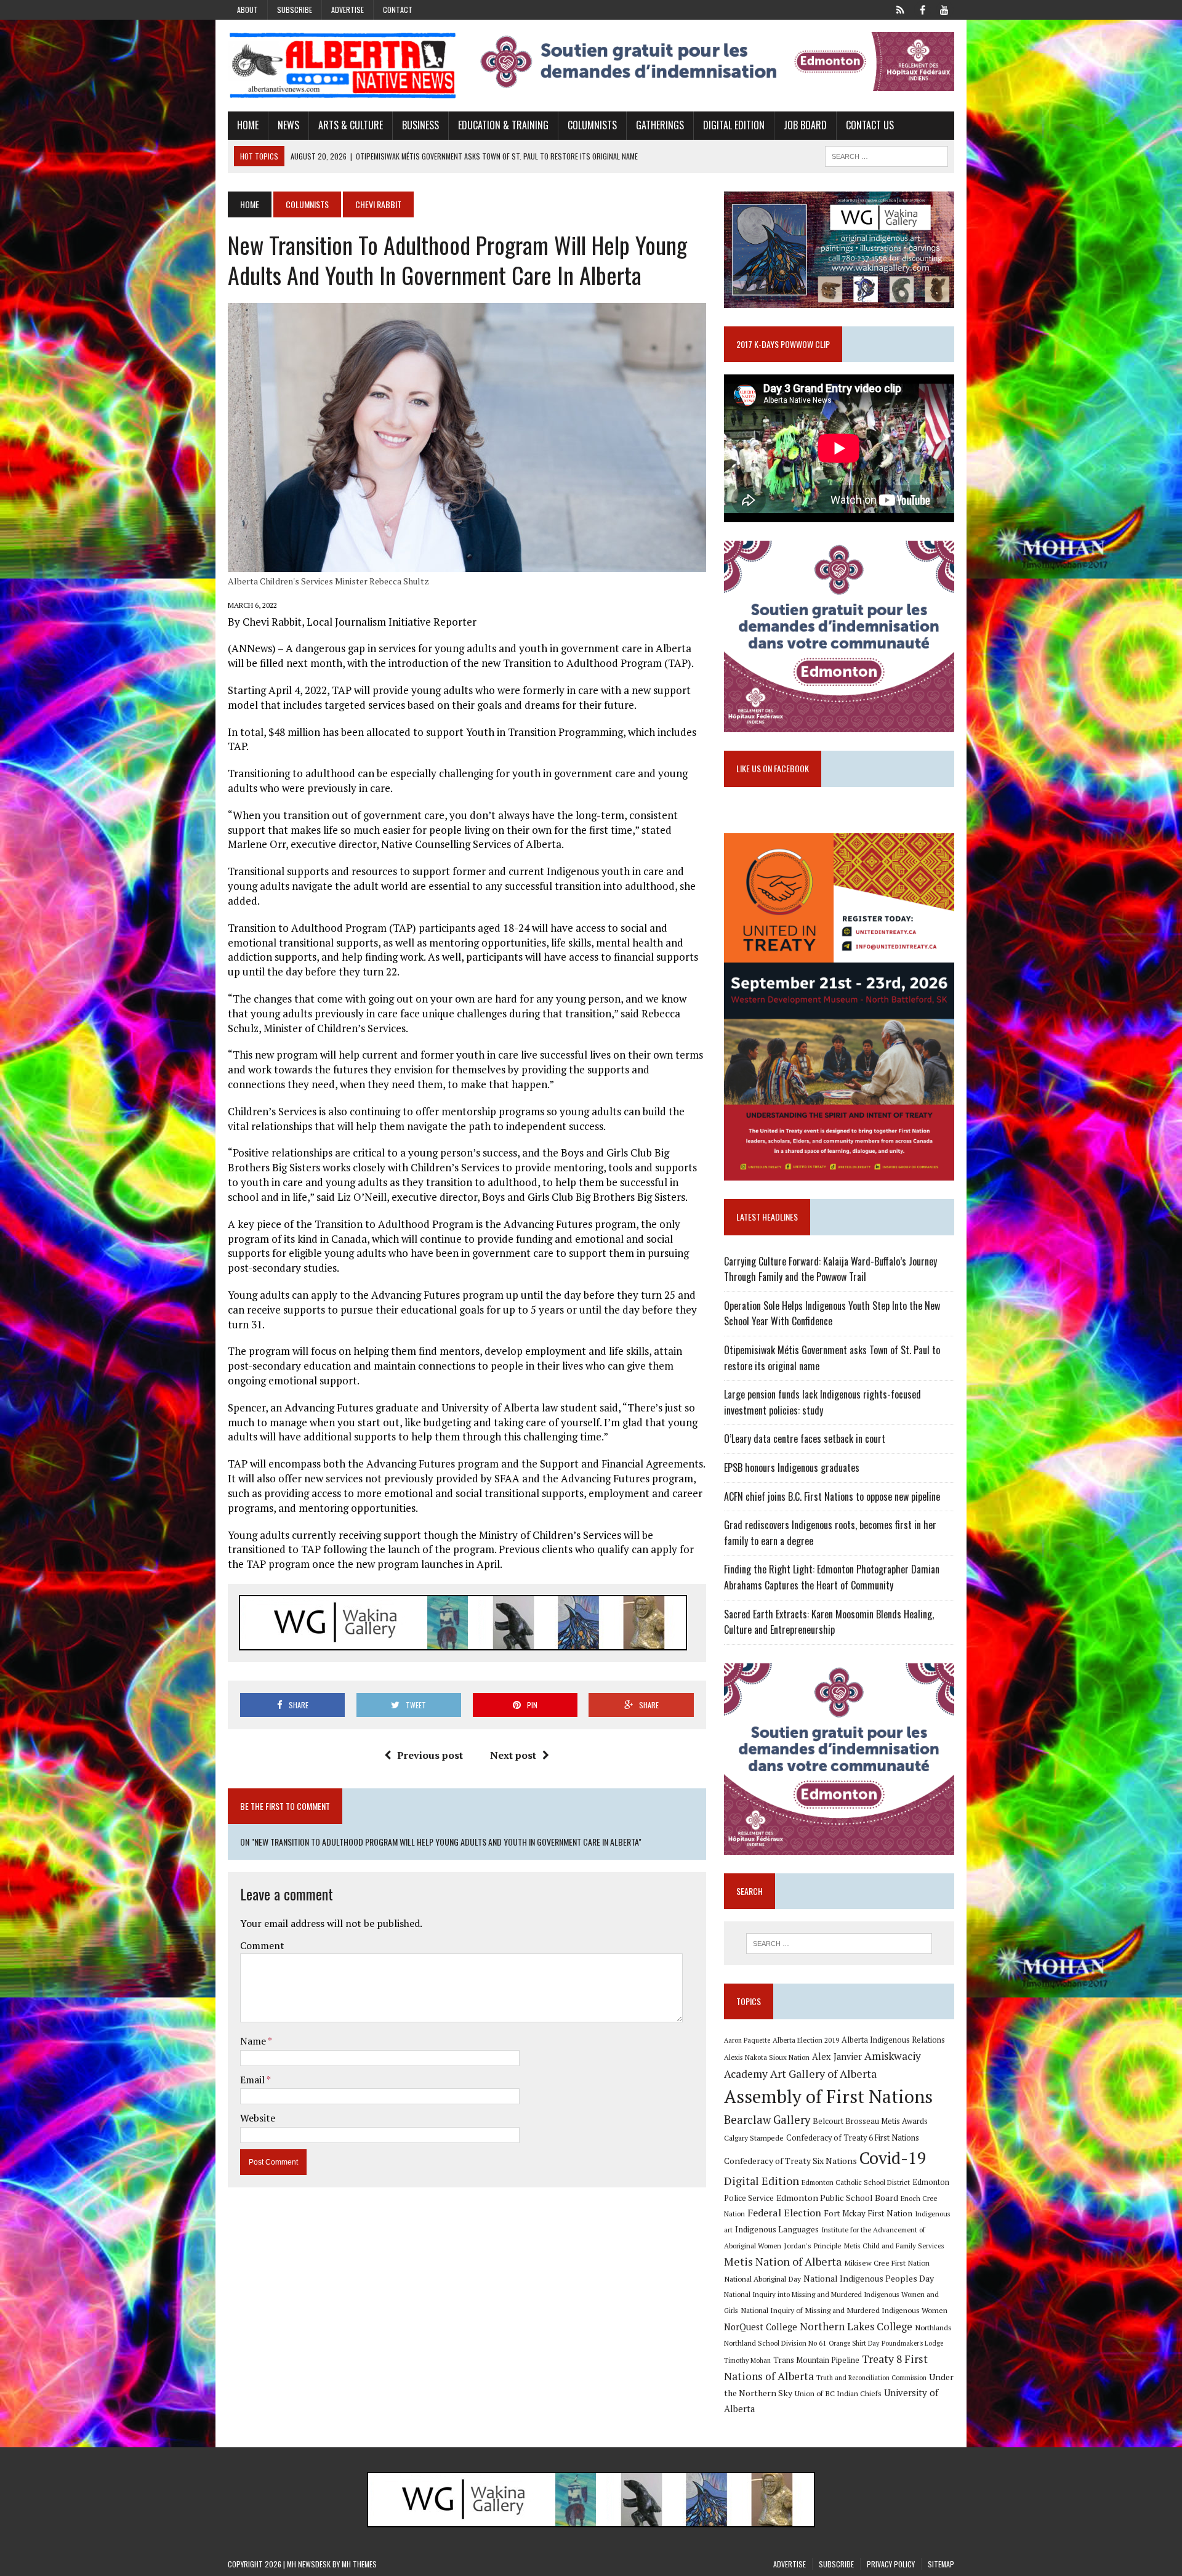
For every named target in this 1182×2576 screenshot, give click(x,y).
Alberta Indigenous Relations (893, 2040)
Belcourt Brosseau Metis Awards (870, 2121)
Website (258, 2118)
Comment (262, 1945)
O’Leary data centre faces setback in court (805, 1439)
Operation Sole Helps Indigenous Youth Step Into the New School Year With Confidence (832, 1314)
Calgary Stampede (754, 2138)
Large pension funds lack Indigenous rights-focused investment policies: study (822, 1402)
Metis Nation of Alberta (783, 2261)
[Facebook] (922, 9)
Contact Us (870, 125)
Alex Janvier (837, 2057)
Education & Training (503, 125)
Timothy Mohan (747, 2360)
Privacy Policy (891, 2564)
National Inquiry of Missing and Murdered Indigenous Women (844, 2310)
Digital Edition (734, 125)
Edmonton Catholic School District (856, 2182)
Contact (398, 10)
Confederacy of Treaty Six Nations (790, 2161)
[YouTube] (944, 9)
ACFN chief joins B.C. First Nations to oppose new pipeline (832, 1496)
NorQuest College (761, 2327)
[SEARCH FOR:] (886, 155)
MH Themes (359, 2564)
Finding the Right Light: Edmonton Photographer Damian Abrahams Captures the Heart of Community (832, 1577)
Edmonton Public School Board (837, 2198)
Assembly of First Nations (828, 2096)
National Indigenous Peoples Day (869, 2278)
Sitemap (941, 2564)
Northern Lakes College (856, 2326)
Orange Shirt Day (854, 2343)
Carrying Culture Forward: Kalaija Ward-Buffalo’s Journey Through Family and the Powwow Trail (830, 1269)
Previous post (430, 1755)
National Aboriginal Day (762, 2279)
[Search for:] (839, 1944)
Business (420, 125)
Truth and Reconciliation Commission (871, 2378)
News (288, 125)
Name (254, 2041)
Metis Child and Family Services (894, 2246)
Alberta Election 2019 (806, 2040)
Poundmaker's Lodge (912, 2343)
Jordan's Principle (813, 2245)
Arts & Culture (351, 125)
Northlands (933, 2327)
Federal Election (784, 2213)
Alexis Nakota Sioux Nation (767, 2057)
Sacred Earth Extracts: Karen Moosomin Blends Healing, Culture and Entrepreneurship (829, 1622)
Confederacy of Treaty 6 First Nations (853, 2138)
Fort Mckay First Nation (868, 2213)
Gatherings (660, 125)
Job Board (805, 125)
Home (248, 125)
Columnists (592, 125)
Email (253, 2080)
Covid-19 (893, 2158)
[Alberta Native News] (343, 66)
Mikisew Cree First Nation (887, 2263)
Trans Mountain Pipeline (816, 2360)
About (247, 10)
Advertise (348, 10)
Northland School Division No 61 (775, 2343)
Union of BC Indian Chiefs (838, 2393)
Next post (513, 1755)
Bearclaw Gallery (767, 2120)
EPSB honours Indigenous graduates (792, 1468)
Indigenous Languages (777, 2229)
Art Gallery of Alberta (823, 2073)
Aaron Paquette (747, 2040)
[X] (900, 9)
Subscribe (295, 10)
